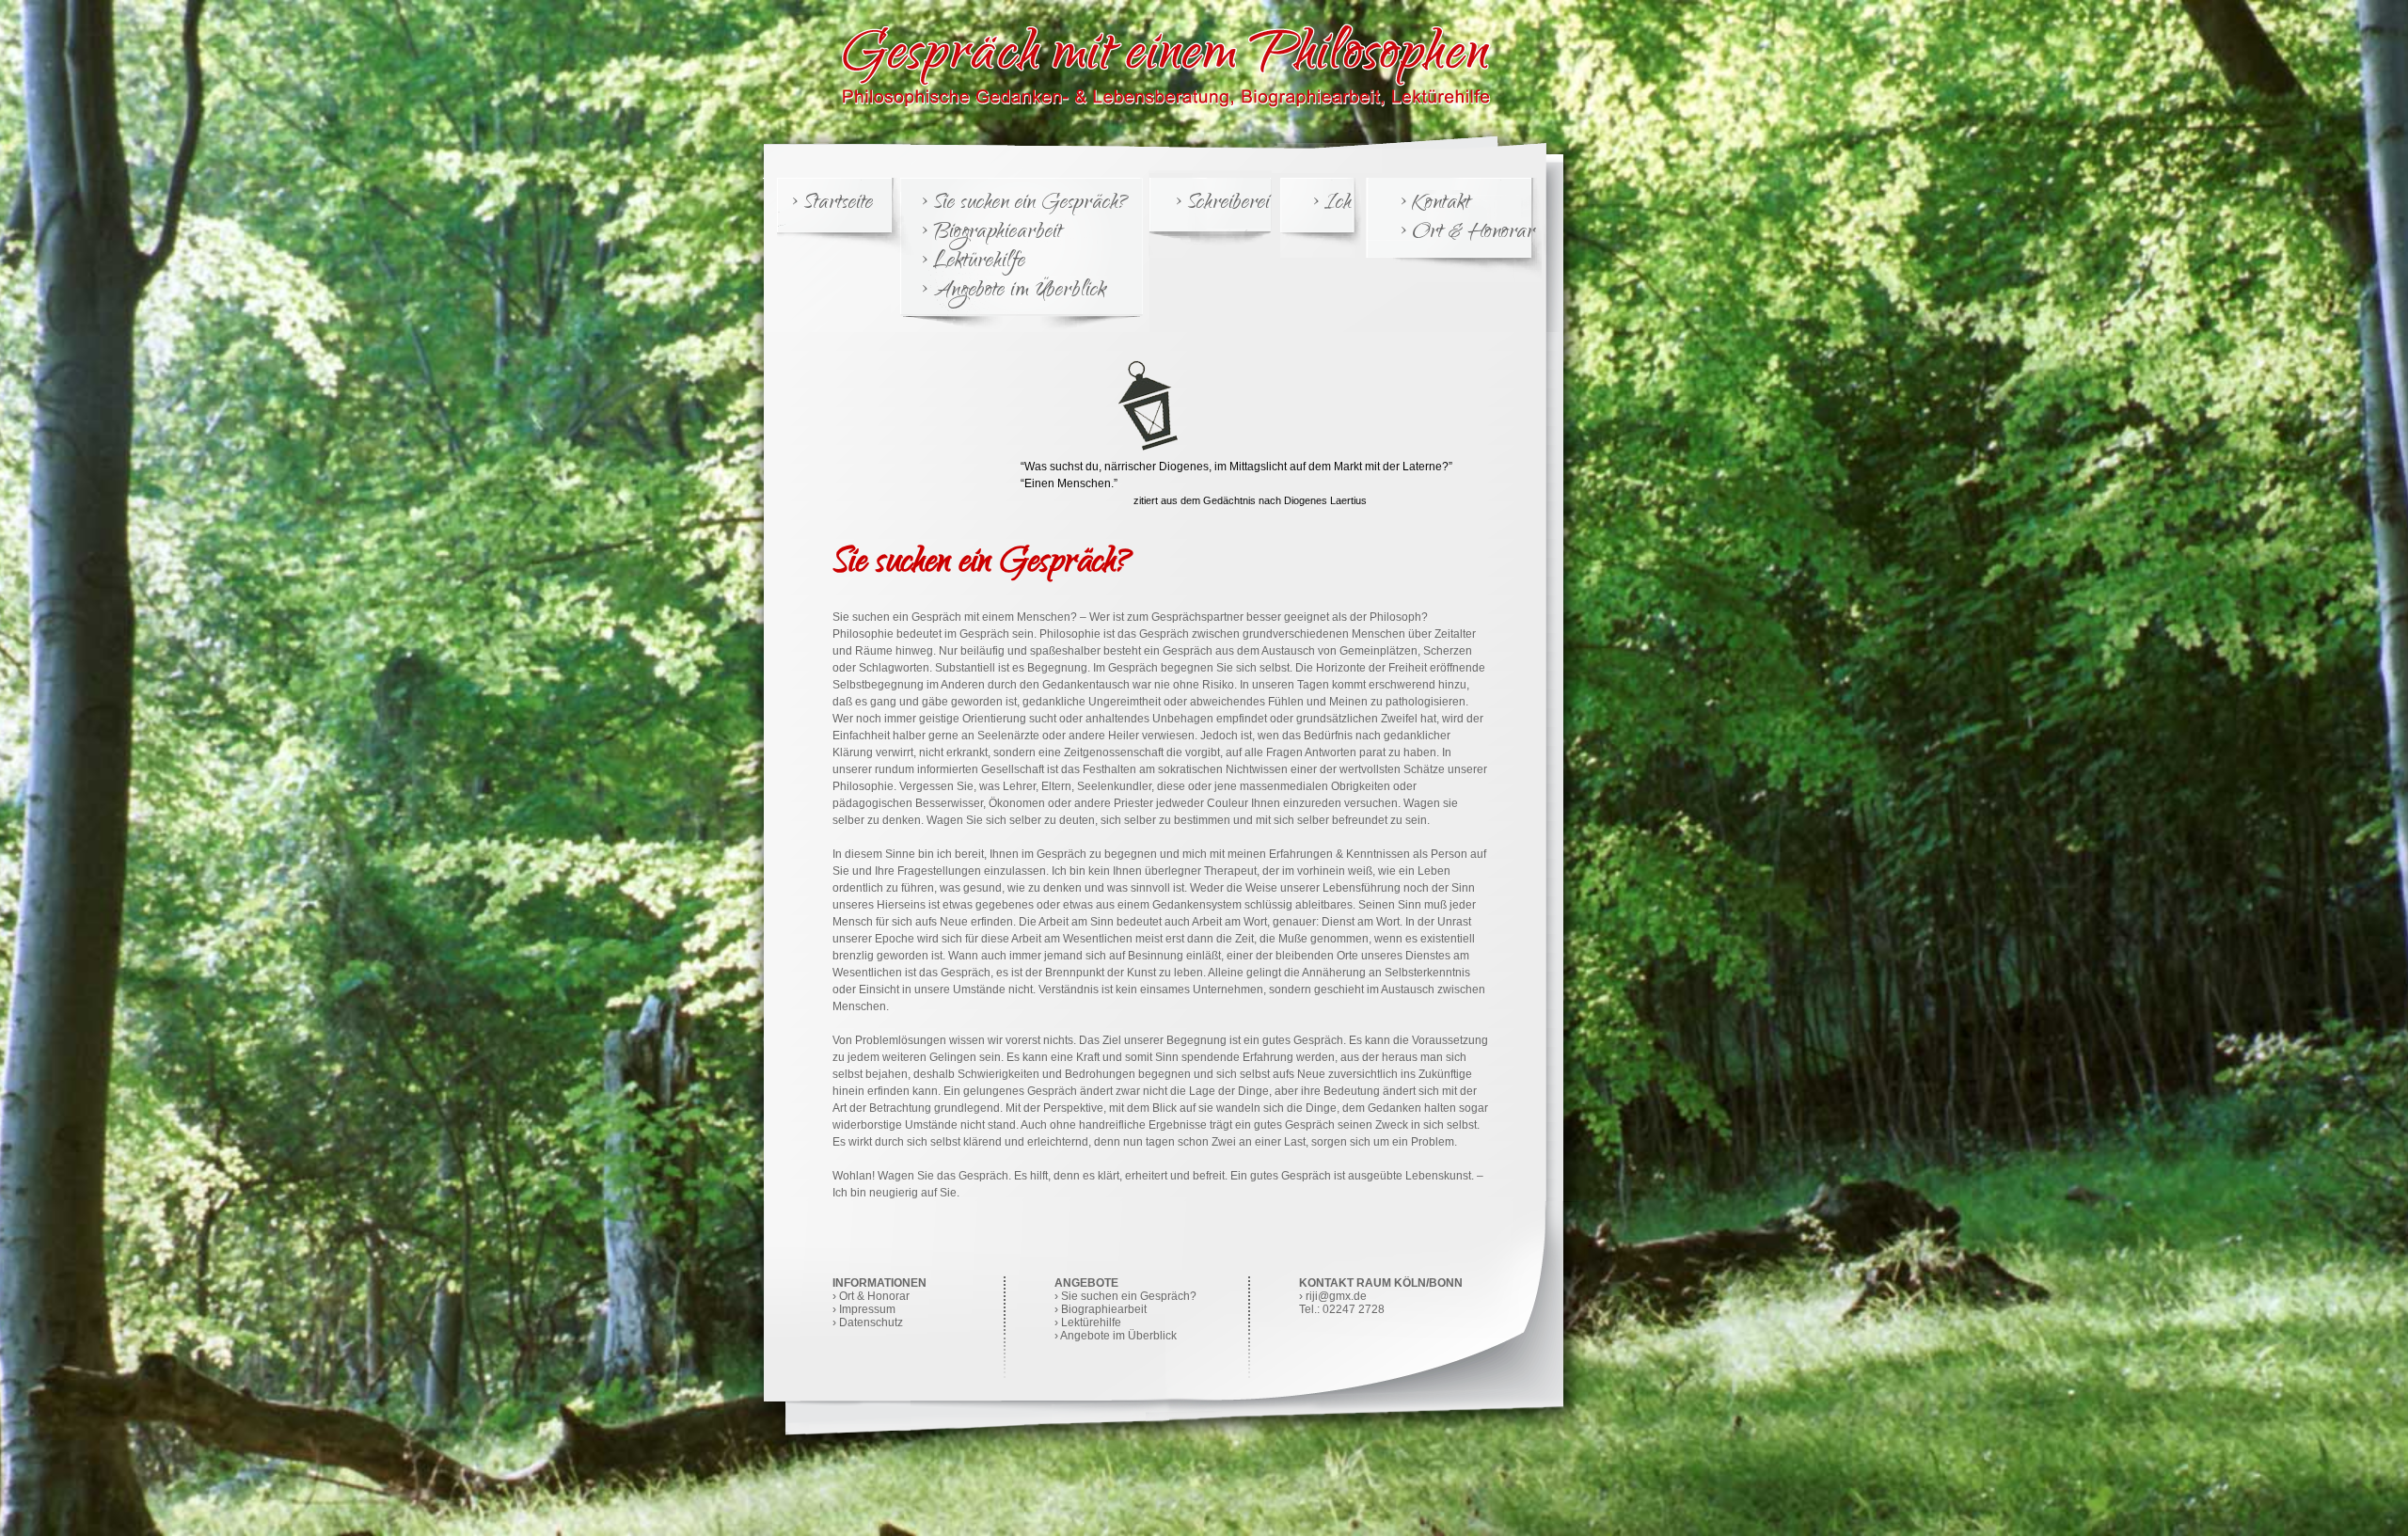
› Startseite (832, 205)
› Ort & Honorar (1467, 234)
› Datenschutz (868, 1322)
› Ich (1331, 205)
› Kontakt (1434, 205)
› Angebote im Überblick (1013, 292)
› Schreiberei (1222, 205)
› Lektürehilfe (973, 263)
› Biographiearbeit (991, 234)
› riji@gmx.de (1333, 1296)
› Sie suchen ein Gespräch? (1023, 205)
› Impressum (864, 1309)
